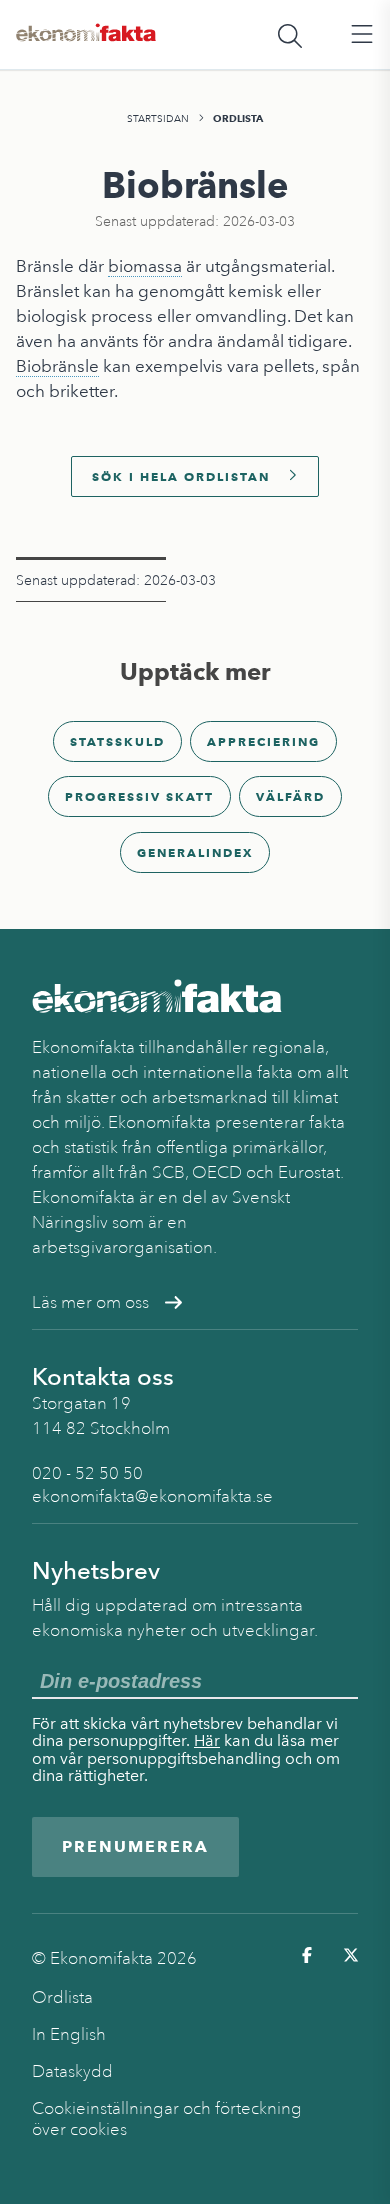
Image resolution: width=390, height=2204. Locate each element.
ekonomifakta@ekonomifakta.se (152, 1496)
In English (69, 2034)
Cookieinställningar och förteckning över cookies (167, 2119)
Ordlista (238, 118)
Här (207, 1740)
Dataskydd (72, 2071)
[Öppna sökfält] (290, 35)
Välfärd (290, 796)
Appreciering (263, 741)
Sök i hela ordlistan (181, 476)
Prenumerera (135, 1846)
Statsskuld (117, 741)
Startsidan (158, 118)
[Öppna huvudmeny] (362, 35)
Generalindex (195, 852)
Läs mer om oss (90, 1302)
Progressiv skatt (139, 796)
